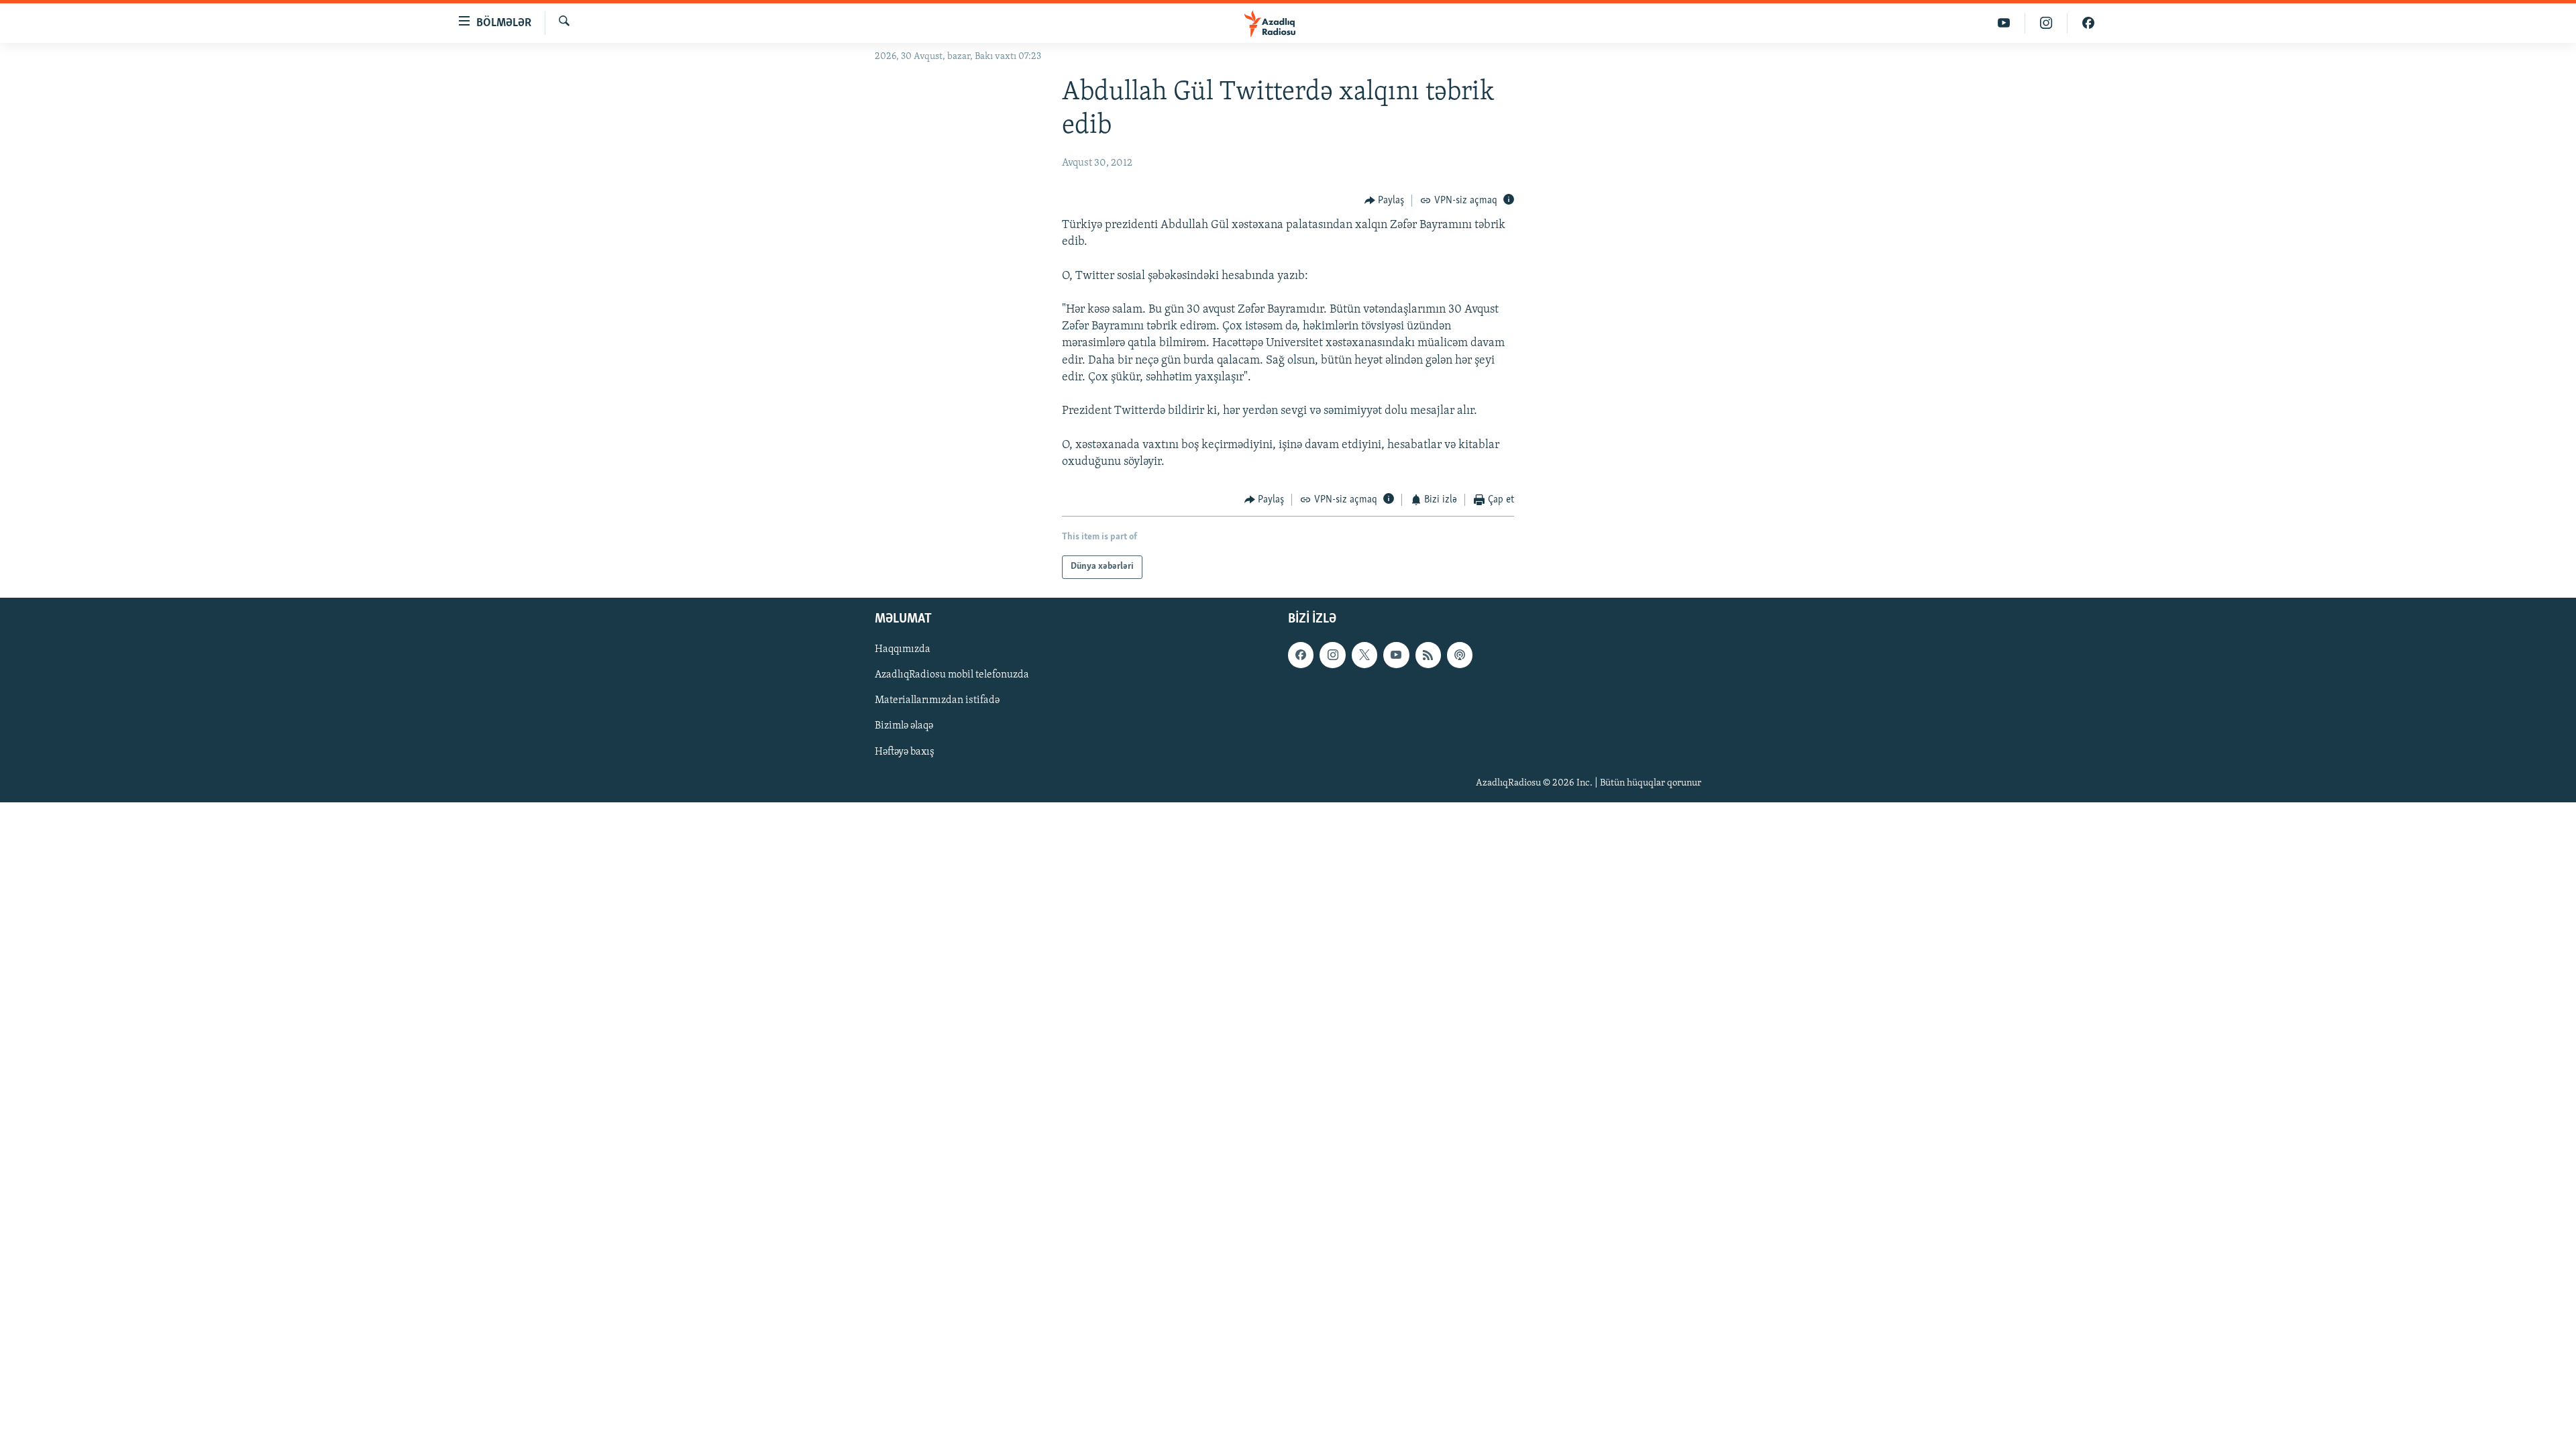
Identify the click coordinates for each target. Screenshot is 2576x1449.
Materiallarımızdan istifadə (937, 700)
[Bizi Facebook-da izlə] (2088, 23)
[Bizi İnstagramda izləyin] (2046, 23)
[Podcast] (1460, 655)
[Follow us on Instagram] (1332, 655)
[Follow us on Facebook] (1301, 655)
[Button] (1385, 201)
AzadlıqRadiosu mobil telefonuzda (952, 675)
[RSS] (1428, 655)
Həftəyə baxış (905, 751)
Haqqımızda (903, 649)
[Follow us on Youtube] (1396, 655)
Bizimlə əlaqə (904, 726)
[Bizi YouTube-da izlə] (2004, 23)
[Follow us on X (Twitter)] (1364, 655)
